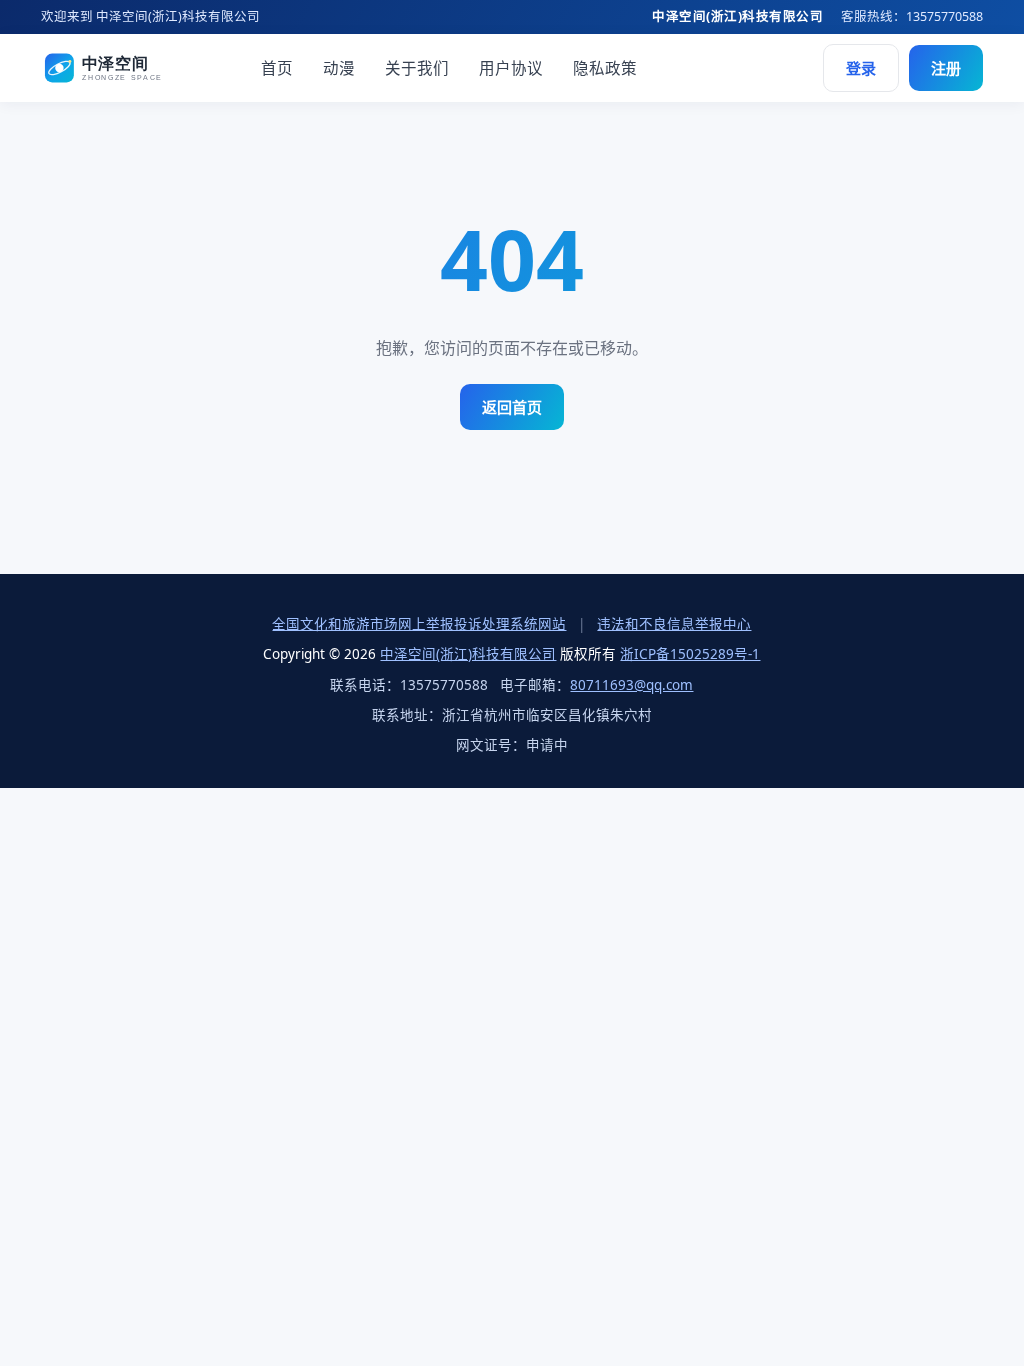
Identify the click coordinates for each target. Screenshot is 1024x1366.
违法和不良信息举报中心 (674, 624)
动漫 (339, 68)
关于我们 (417, 68)
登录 (861, 68)
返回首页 (512, 407)
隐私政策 (605, 68)
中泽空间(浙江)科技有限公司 (468, 654)
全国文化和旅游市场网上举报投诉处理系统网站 (419, 624)
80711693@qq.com (631, 685)
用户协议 (511, 68)
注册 (946, 68)
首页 (277, 68)
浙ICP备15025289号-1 (690, 654)
